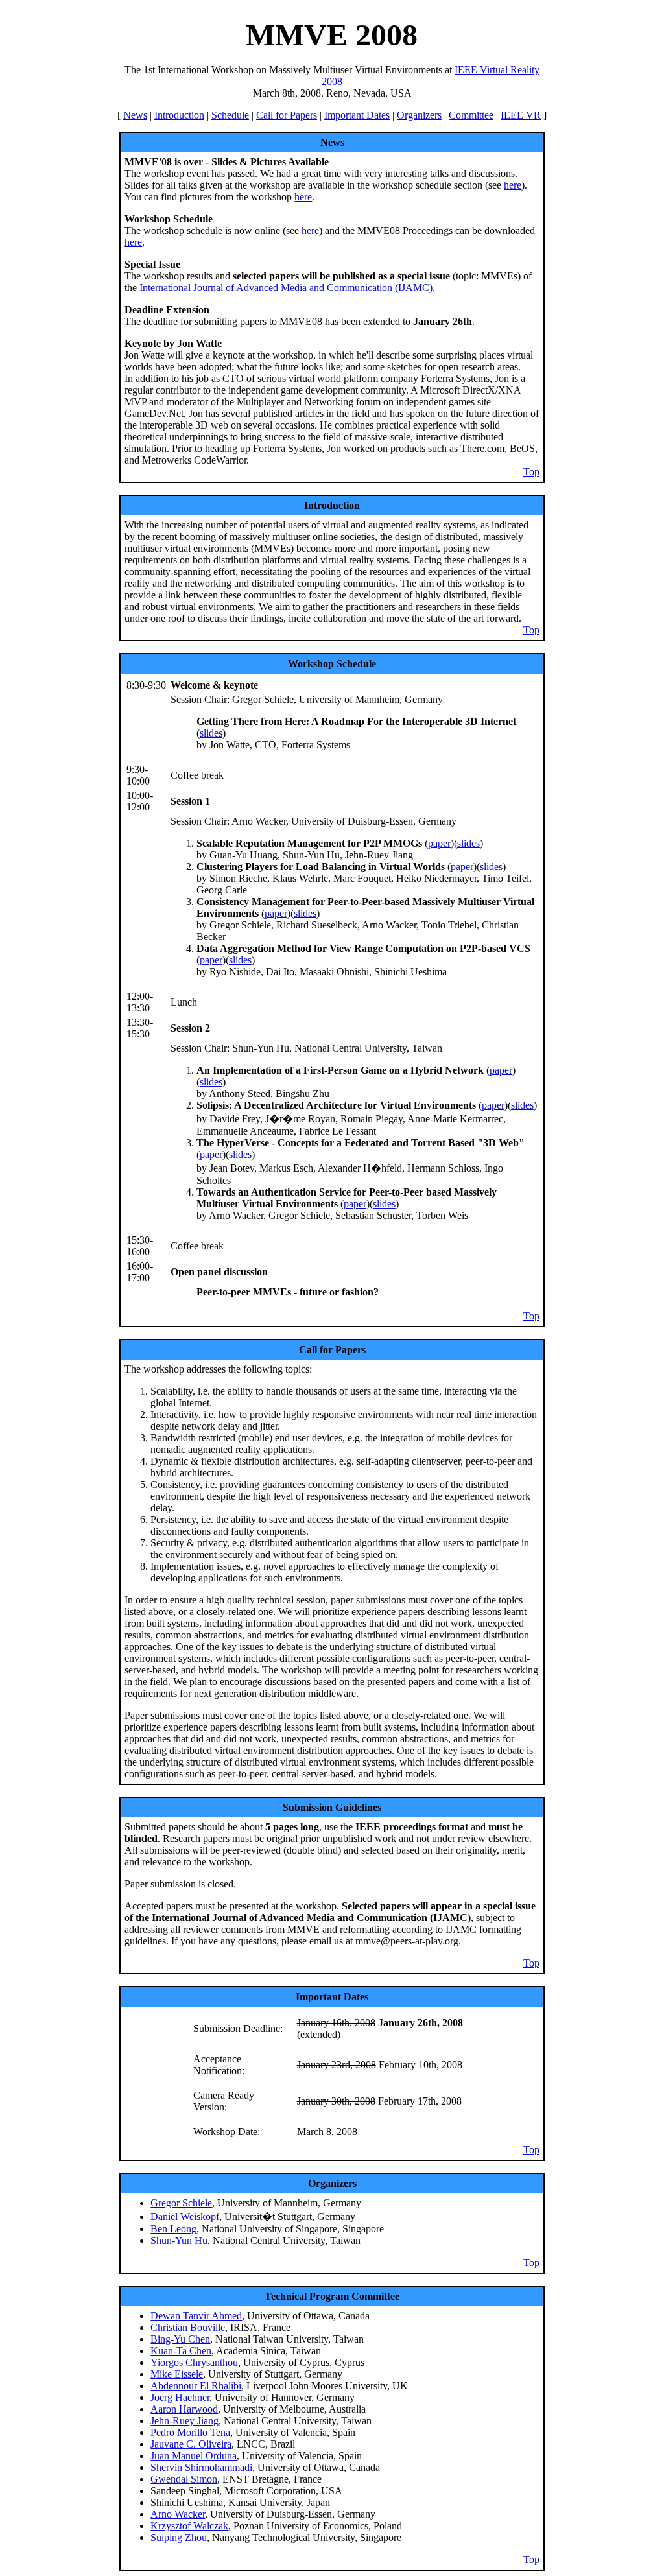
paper (439, 843)
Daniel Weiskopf (185, 2216)
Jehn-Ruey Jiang (184, 2421)
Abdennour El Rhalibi (196, 2386)
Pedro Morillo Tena (190, 2432)
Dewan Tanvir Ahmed (196, 2316)
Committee (471, 115)
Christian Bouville (188, 2327)
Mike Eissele (177, 2374)
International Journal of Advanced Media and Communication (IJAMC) (286, 288)
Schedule (230, 115)
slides (211, 733)
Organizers (419, 115)
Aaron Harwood (184, 2409)
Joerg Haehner (180, 2397)
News (135, 115)
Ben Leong (173, 2229)
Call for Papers (287, 115)
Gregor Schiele (181, 2203)
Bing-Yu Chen (180, 2339)
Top (531, 472)
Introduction (179, 115)
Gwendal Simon (184, 2479)
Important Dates (357, 115)
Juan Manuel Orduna (194, 2456)
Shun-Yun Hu (179, 2240)
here (513, 185)
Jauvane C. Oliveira (191, 2444)
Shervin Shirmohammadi (201, 2467)
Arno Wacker (178, 2514)
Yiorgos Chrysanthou (194, 2362)
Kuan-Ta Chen (181, 2351)
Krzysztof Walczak (189, 2526)
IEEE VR (521, 115)
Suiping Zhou (179, 2537)
